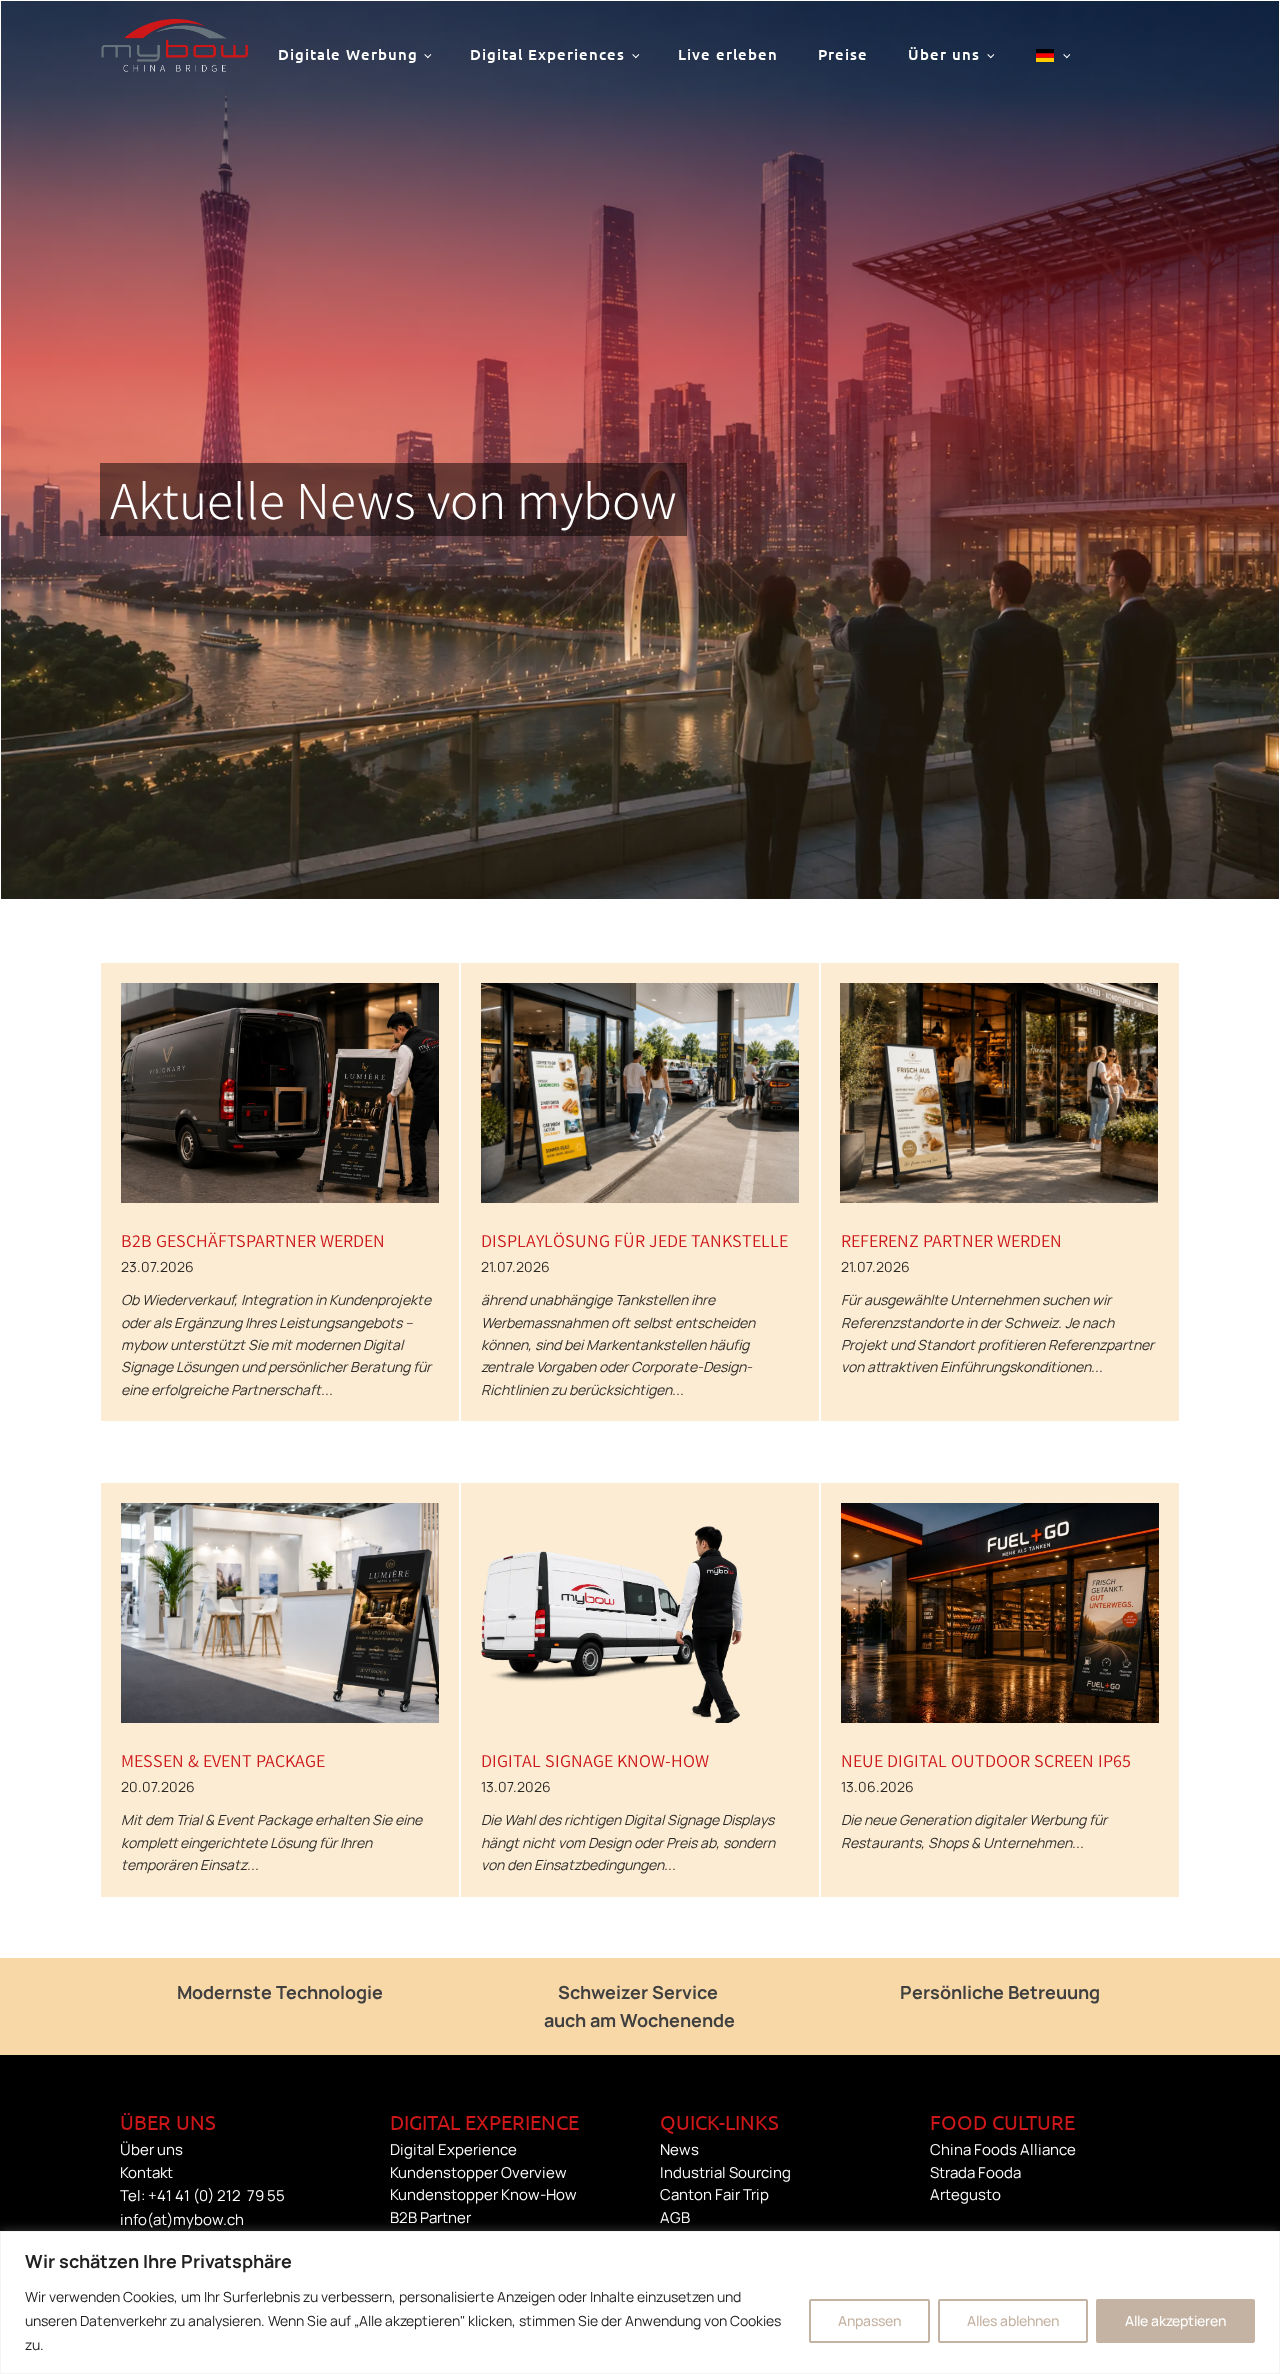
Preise (843, 54)
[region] (640, 2302)
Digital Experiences (547, 54)
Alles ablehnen (1013, 2320)
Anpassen (869, 2320)
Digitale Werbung (348, 54)
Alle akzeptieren (1175, 2320)
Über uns (944, 54)
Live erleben (728, 54)
